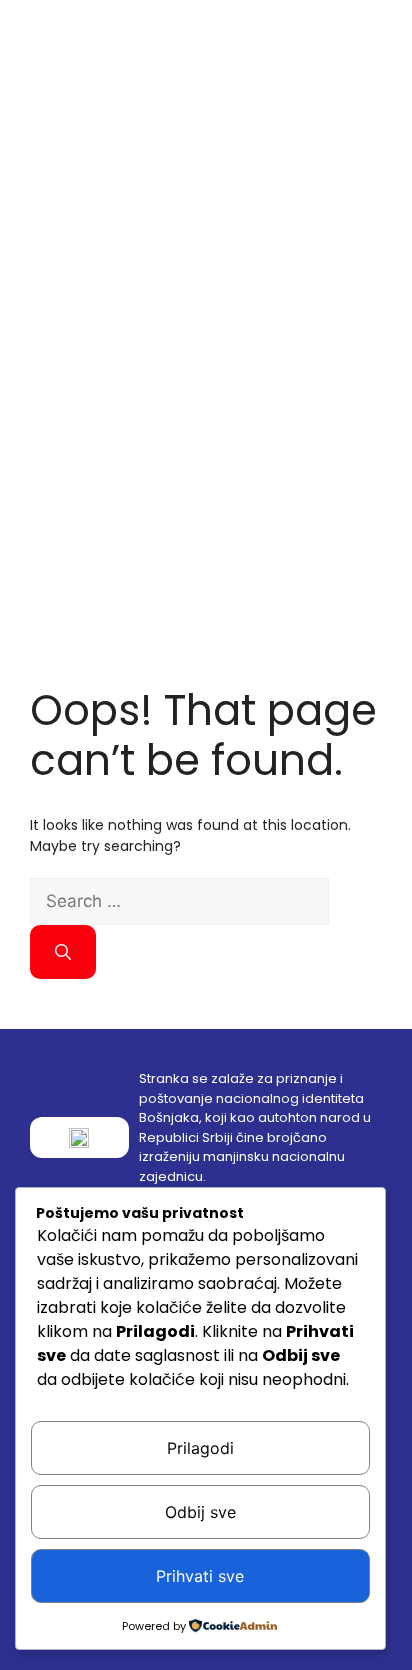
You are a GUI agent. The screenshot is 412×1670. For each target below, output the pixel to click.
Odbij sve (200, 1512)
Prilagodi (200, 1448)
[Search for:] (179, 902)
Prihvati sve (200, 1576)
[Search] (63, 952)
